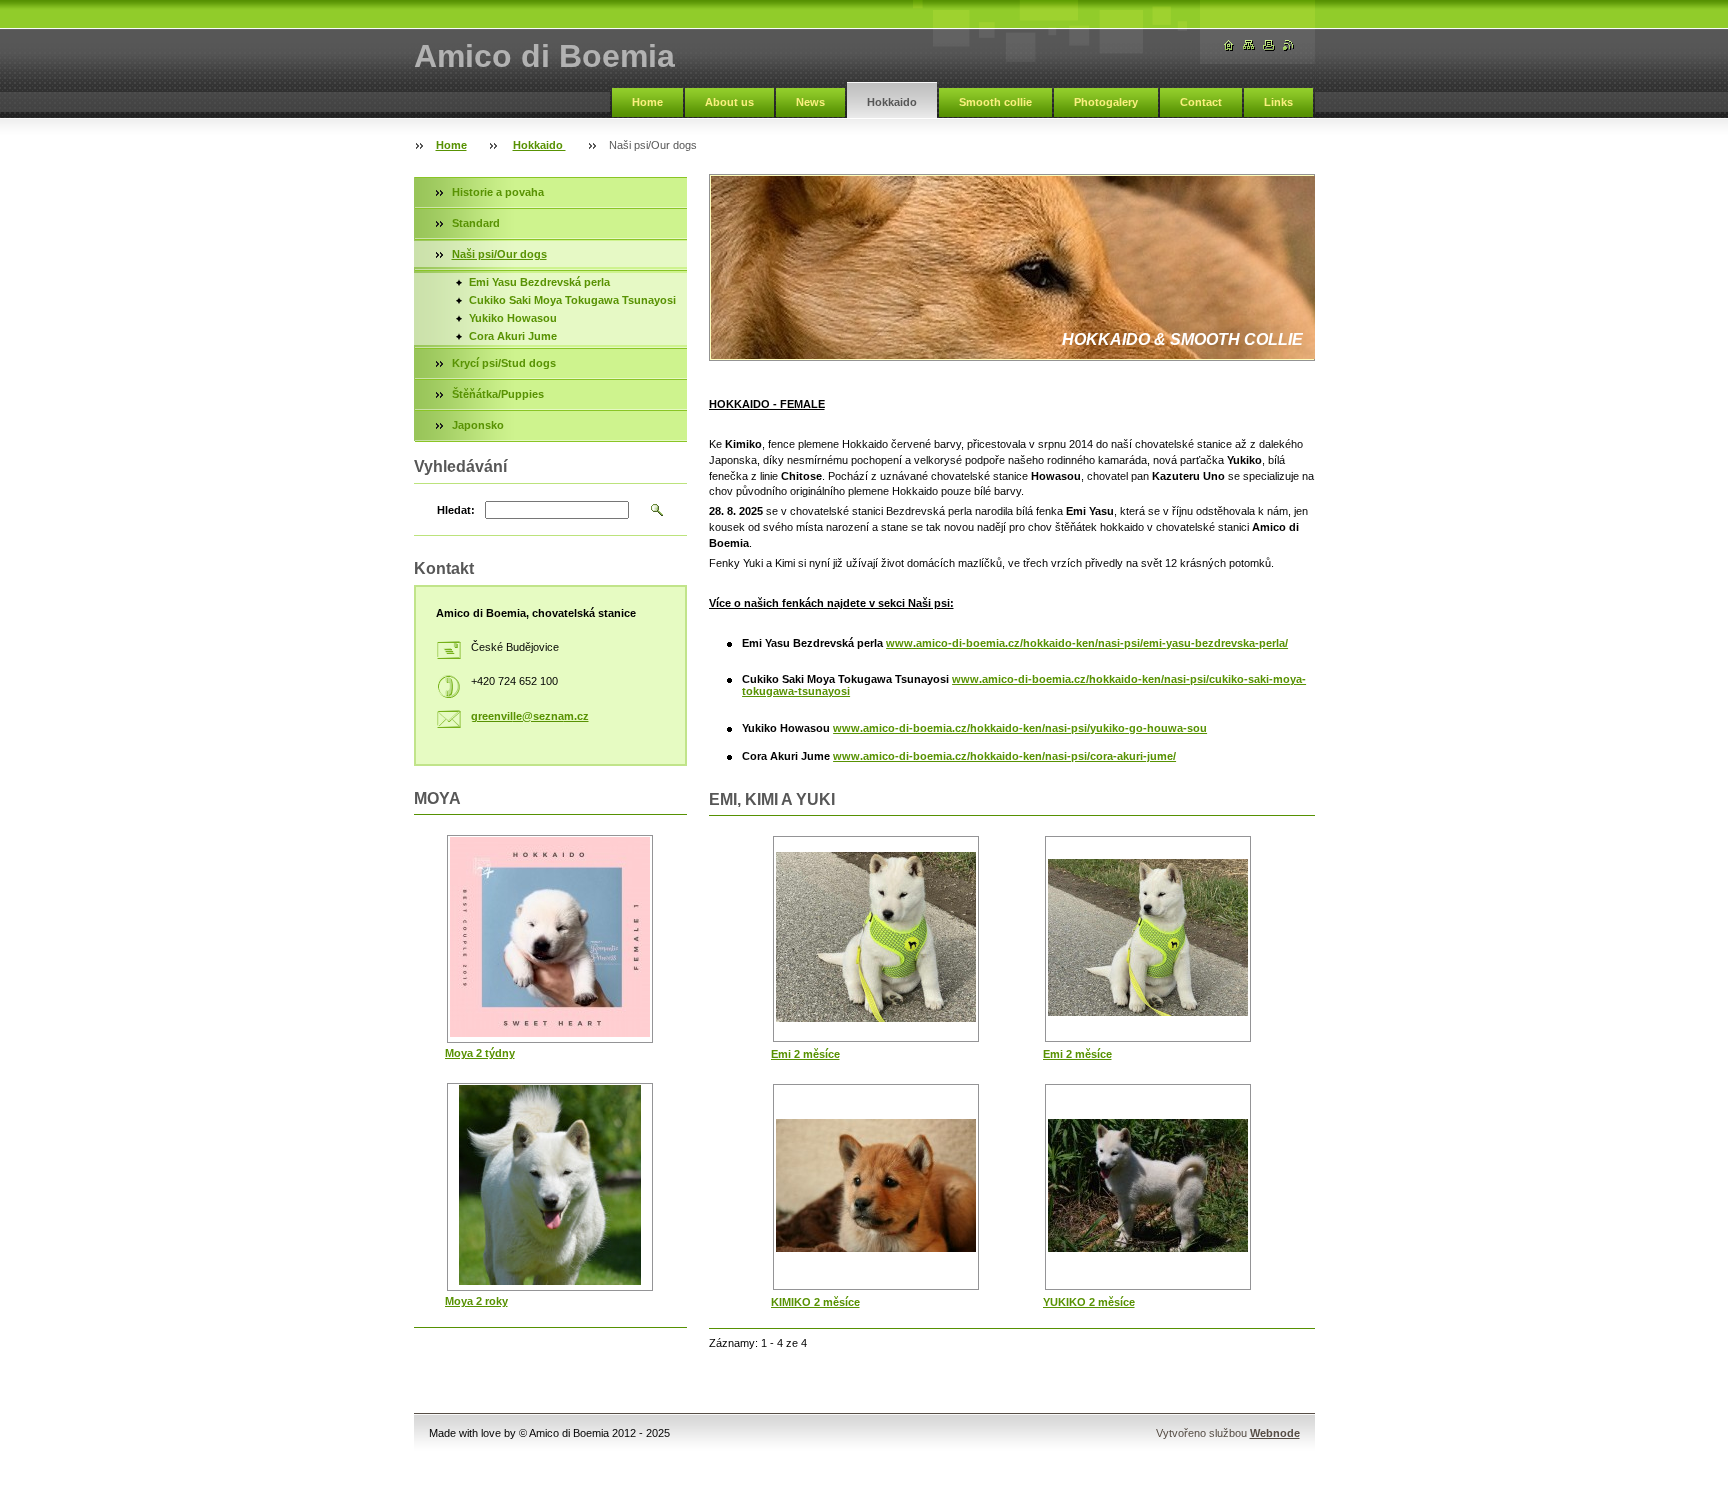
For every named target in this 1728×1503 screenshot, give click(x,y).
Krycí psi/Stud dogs (504, 363)
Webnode (1275, 1433)
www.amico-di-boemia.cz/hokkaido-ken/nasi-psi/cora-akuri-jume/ (1004, 756)
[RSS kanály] (1289, 45)
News (810, 102)
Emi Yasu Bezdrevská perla (539, 282)
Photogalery (1106, 102)
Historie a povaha (498, 192)
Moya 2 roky (476, 1301)
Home (647, 102)
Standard (476, 223)
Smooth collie (995, 102)
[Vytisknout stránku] (1269, 45)
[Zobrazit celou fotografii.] (876, 939)
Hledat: (456, 510)
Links (1278, 102)
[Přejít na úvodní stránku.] (1229, 45)
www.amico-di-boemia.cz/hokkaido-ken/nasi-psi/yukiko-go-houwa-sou (1020, 728)
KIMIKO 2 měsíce (815, 1302)
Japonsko (478, 425)
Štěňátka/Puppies (498, 394)
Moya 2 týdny (480, 1053)
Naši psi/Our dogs (499, 254)
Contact (1201, 102)
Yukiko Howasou (513, 318)
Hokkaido (892, 102)
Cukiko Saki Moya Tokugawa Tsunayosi (572, 300)
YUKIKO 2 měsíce (1089, 1302)
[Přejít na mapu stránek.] (1249, 45)
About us (729, 102)
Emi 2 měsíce (805, 1054)
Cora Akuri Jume (513, 336)
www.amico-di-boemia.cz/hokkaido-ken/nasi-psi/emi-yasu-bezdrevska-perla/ (1087, 643)
